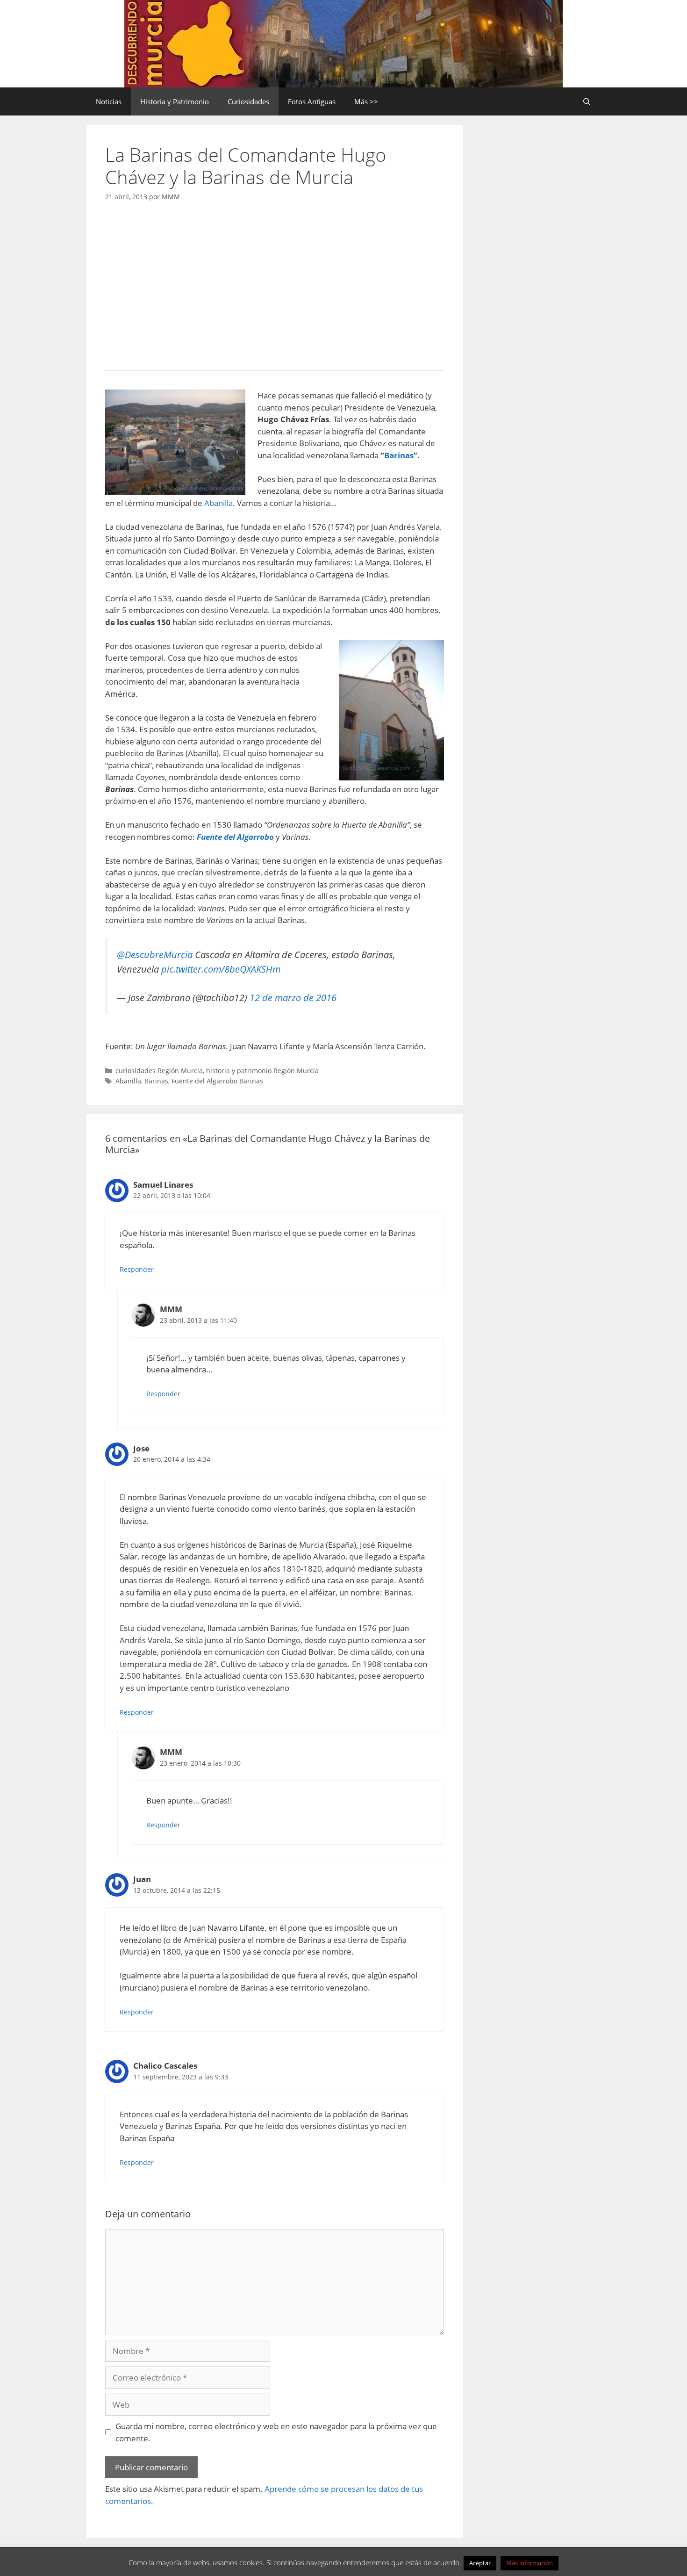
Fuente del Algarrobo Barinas (217, 1081)
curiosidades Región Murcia (159, 1071)
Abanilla (218, 503)
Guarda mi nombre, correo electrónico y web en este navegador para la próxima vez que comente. (276, 2432)
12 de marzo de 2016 (293, 997)
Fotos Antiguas (312, 101)
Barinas (399, 455)
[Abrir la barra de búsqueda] (587, 101)
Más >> (366, 101)
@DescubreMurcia (155, 954)
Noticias (109, 101)
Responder (137, 1269)
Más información (530, 2563)
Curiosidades (248, 101)
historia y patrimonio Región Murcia (262, 1071)
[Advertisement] (275, 283)
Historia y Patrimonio (175, 101)
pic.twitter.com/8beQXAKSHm (221, 969)
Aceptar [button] (480, 2563)
